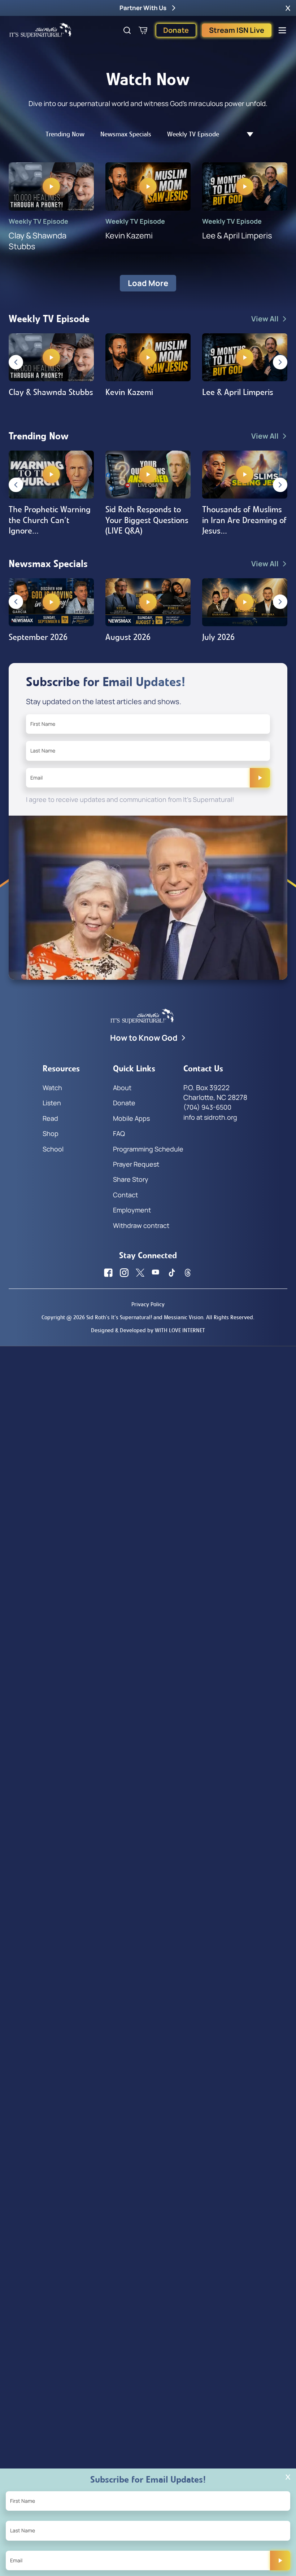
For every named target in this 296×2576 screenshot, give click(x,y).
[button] (288, 8)
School (53, 1149)
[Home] (40, 30)
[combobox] (246, 134)
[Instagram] (124, 1273)
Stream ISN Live (237, 30)
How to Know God (144, 1038)
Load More (148, 283)
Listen (52, 1103)
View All (265, 319)
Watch (52, 1088)
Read (50, 1118)
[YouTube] (156, 1273)
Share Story (131, 1179)
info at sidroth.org (210, 1117)
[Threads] (188, 1273)
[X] (140, 1273)
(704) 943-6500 (207, 1107)
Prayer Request (136, 1164)
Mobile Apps (131, 1118)
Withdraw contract (141, 1225)
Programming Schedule (148, 1149)
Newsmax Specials (126, 134)
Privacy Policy (148, 1304)
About (122, 1088)
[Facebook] (108, 1273)
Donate (176, 30)
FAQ (119, 1133)
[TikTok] (172, 1273)
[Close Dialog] (288, 2477)
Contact (125, 1195)
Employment (132, 1210)
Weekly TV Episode (193, 134)
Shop (51, 1133)
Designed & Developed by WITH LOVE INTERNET (148, 1330)
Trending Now (65, 134)
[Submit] (260, 778)
